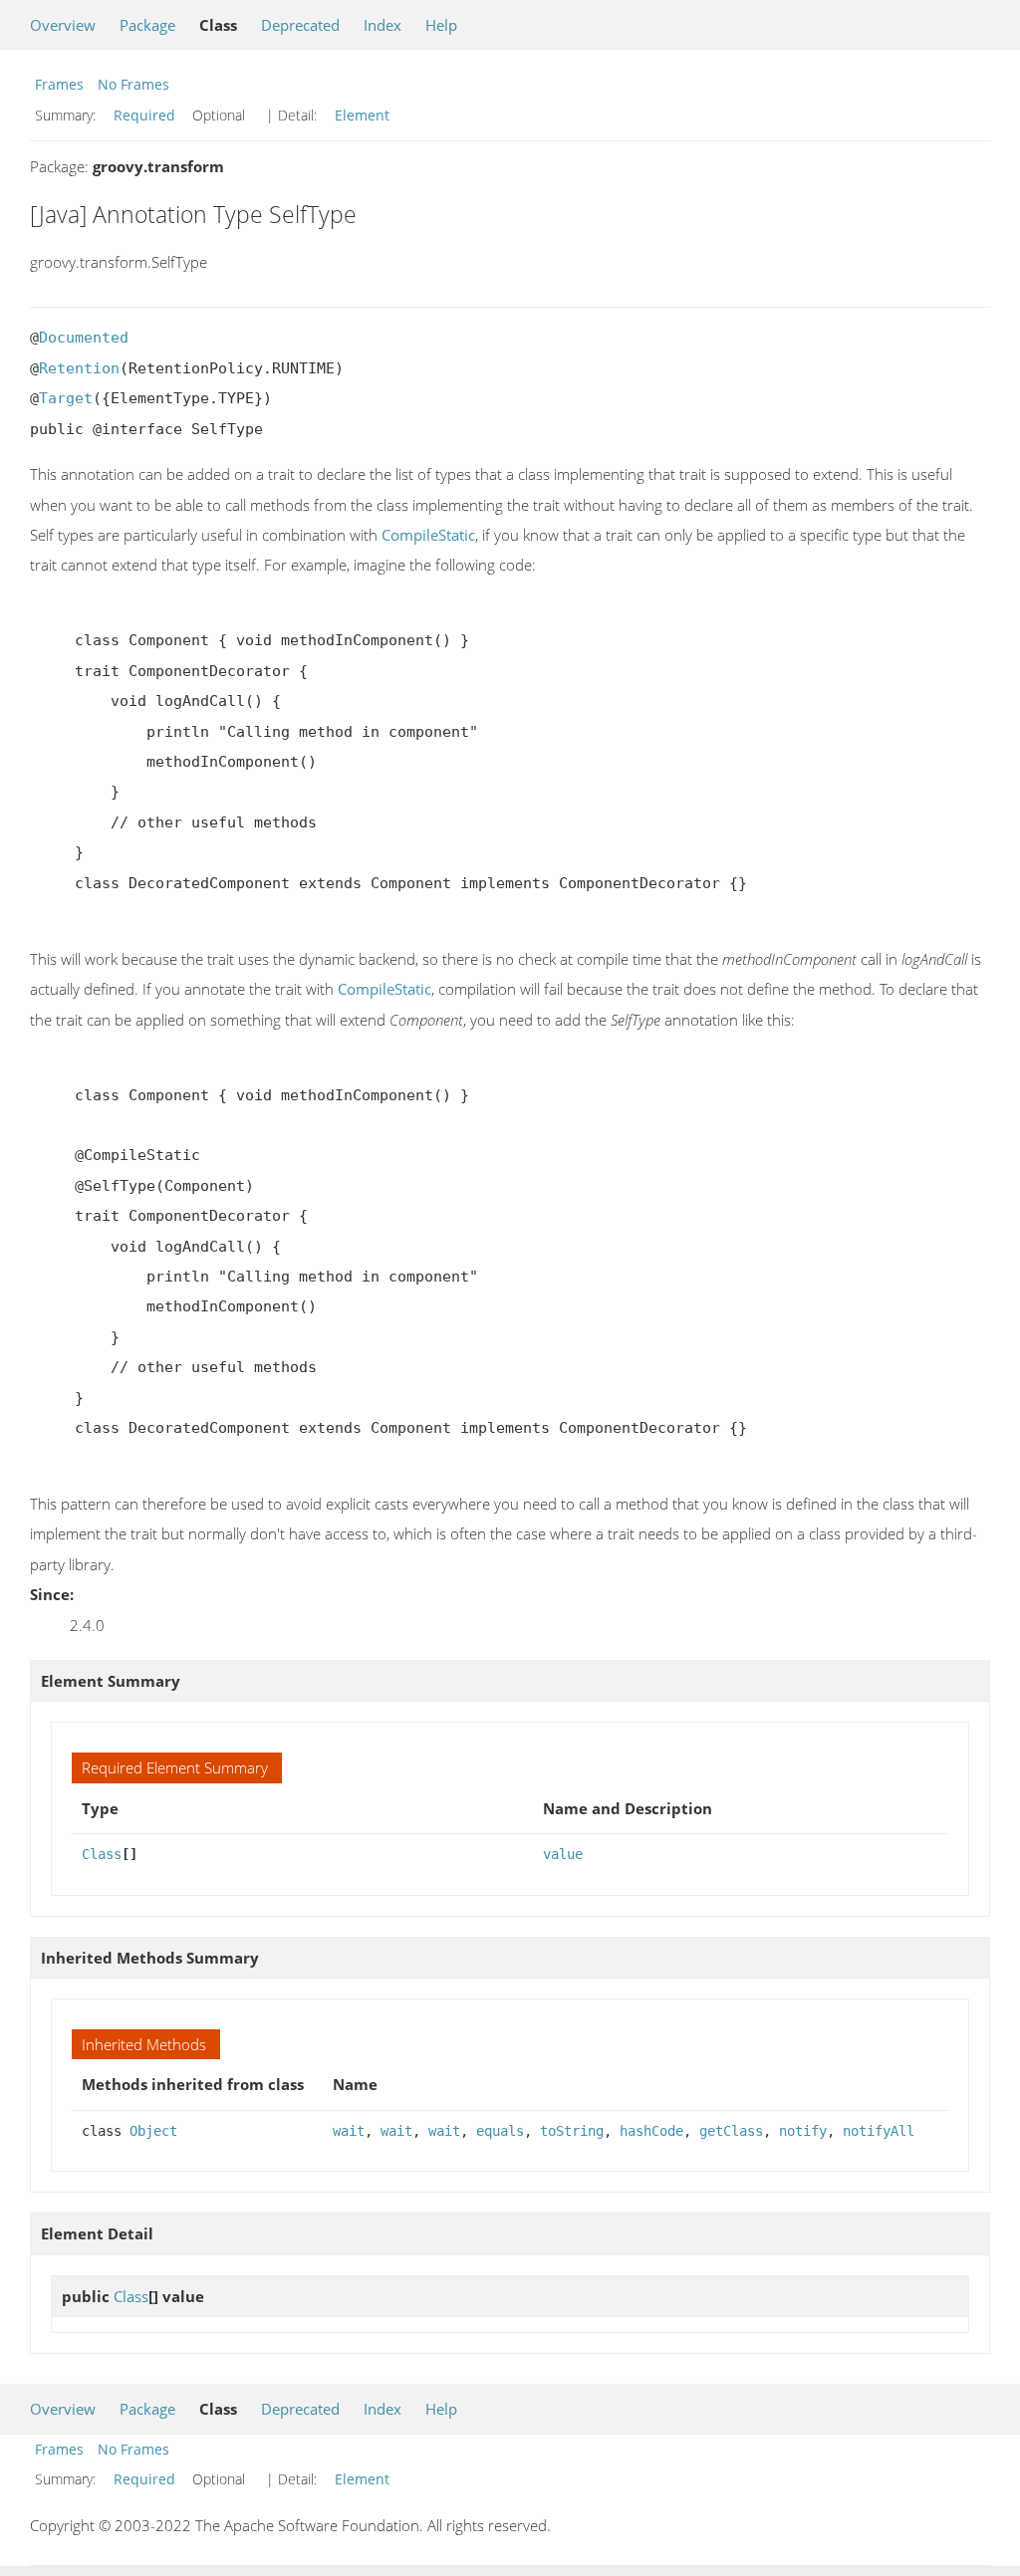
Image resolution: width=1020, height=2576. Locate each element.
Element (362, 115)
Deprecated (300, 25)
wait (349, 2131)
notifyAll (879, 2131)
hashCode (651, 2131)
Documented (84, 338)
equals (500, 2131)
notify (803, 2131)
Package (147, 25)
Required (144, 115)
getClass (731, 2131)
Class (102, 1854)
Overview (63, 25)
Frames (59, 84)
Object (153, 2131)
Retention (79, 368)
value (563, 1854)
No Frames (133, 84)
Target (66, 398)
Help (441, 25)
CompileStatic (428, 535)
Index (382, 25)
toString (572, 2131)
